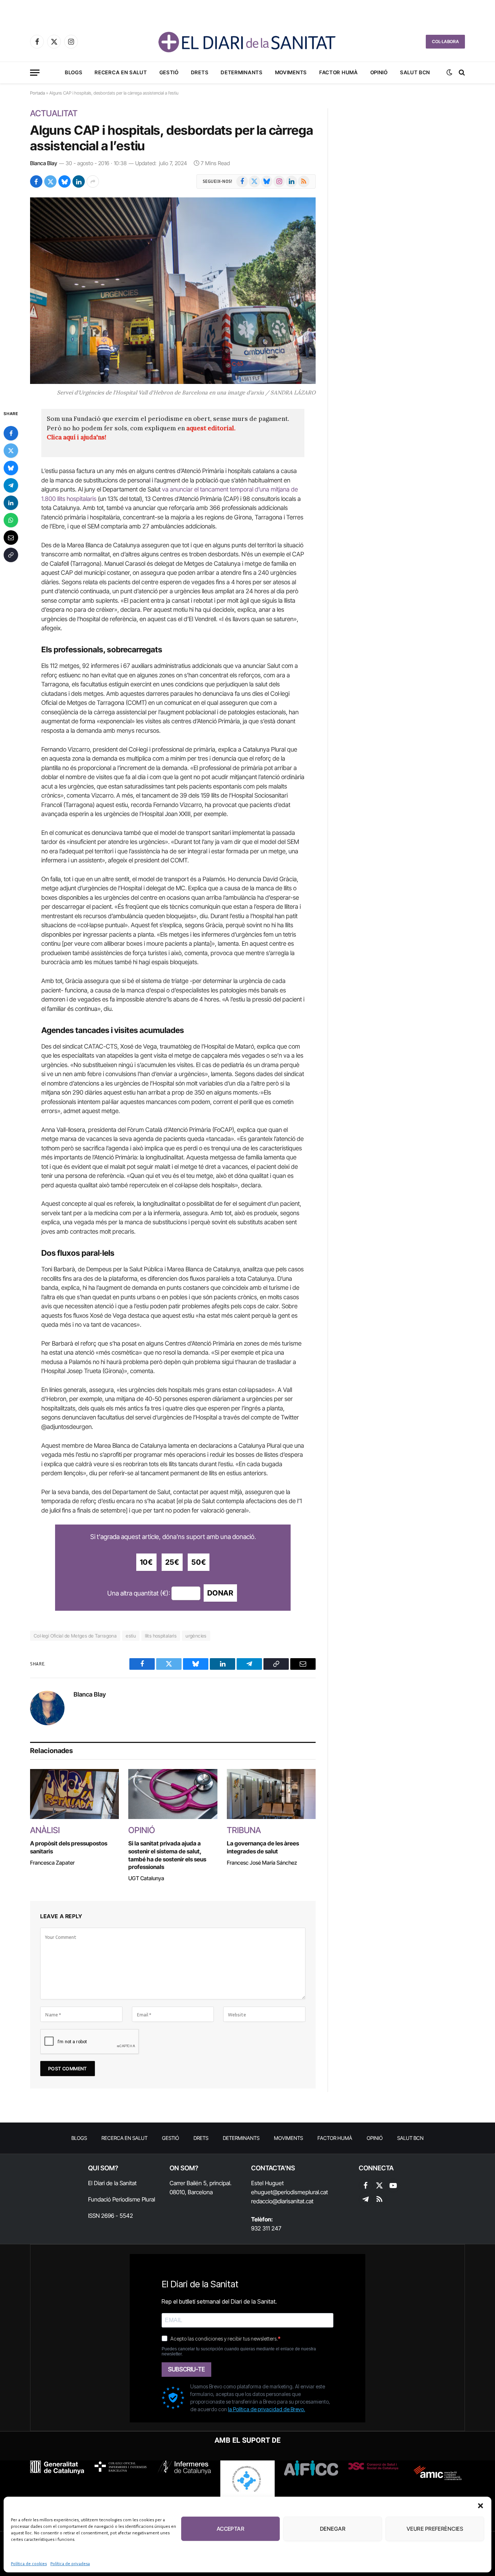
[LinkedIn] (11, 503)
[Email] (11, 538)
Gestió (169, 72)
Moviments (291, 72)
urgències (196, 1636)
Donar (220, 1593)
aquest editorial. (211, 428)
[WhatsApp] (11, 520)
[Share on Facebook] (36, 181)
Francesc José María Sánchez (262, 1863)
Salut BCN (415, 72)
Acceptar (231, 2529)
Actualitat (54, 113)
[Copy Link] (11, 555)
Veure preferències (435, 2529)
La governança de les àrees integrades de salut (263, 1847)
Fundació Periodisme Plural (122, 2199)
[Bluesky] (11, 468)
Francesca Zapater (52, 1863)
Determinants (242, 72)
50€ (199, 1562)
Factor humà (339, 72)
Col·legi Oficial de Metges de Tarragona (75, 1636)
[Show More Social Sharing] (93, 181)
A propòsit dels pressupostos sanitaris (69, 1847)
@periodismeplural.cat (300, 2192)
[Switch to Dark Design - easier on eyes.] (449, 72)
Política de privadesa (70, 2564)
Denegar (333, 2529)
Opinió (379, 72)
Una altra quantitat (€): (139, 1593)
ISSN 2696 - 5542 (111, 2216)
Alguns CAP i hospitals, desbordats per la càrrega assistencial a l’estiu (171, 138)
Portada (38, 93)
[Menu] (35, 73)
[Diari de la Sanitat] (247, 42)
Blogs (74, 72)
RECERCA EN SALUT (121, 72)
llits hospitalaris (161, 1636)
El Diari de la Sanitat (112, 2183)
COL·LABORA (445, 41)
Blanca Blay (44, 163)
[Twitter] (11, 451)
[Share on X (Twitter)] (50, 181)
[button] (481, 2506)
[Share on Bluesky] (65, 181)
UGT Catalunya (146, 1878)
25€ (172, 1562)
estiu (131, 1636)
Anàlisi (45, 1830)
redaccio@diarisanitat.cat (282, 2201)
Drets (200, 72)
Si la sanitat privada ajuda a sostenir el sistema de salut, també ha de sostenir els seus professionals (167, 1855)
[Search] (461, 73)
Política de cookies (29, 2564)
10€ (146, 1562)
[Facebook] (11, 433)
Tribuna (244, 1830)
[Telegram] (11, 485)
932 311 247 (266, 2228)
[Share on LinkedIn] (79, 181)
